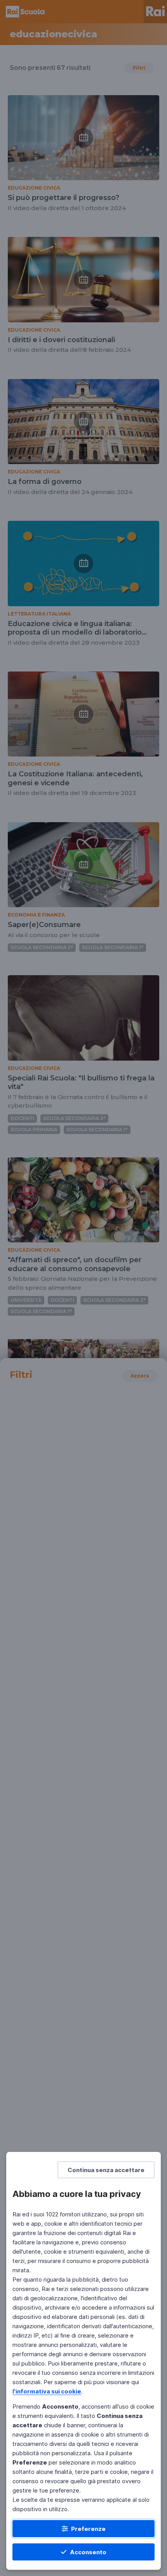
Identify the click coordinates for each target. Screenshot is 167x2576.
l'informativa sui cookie (47, 2391)
